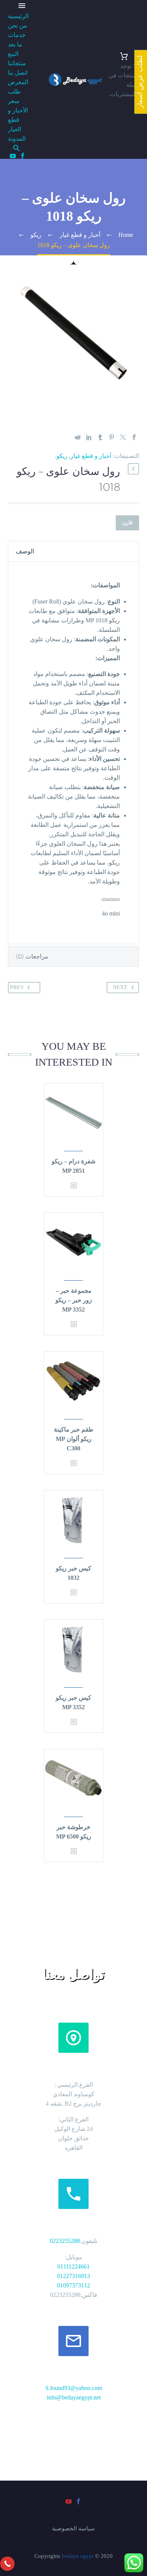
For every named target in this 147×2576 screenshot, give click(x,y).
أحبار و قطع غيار (91, 456)
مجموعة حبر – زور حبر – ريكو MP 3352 (74, 1300)
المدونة (17, 139)
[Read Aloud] (117, 900)
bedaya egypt (78, 2556)
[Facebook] (23, 156)
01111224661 (73, 2266)
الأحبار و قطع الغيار (18, 120)
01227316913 (73, 2276)
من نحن (18, 25)
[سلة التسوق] (124, 56)
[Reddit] (78, 437)
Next (120, 987)
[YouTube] (13, 156)
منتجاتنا (17, 63)
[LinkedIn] (89, 437)
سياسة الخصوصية (73, 2529)
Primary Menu (22, 6)
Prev (17, 987)
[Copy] (111, 900)
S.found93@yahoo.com (74, 2388)
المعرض (18, 82)
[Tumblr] (100, 437)
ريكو (62, 456)
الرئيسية (18, 16)
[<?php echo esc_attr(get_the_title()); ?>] (73, 1186)
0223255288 (65, 2241)
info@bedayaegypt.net (74, 2397)
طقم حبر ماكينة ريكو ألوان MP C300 (74, 1439)
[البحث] (18, 148)
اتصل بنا (18, 73)
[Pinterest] (112, 437)
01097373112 (73, 2285)
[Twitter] (123, 437)
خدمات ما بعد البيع (17, 44)
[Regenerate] (105, 900)
